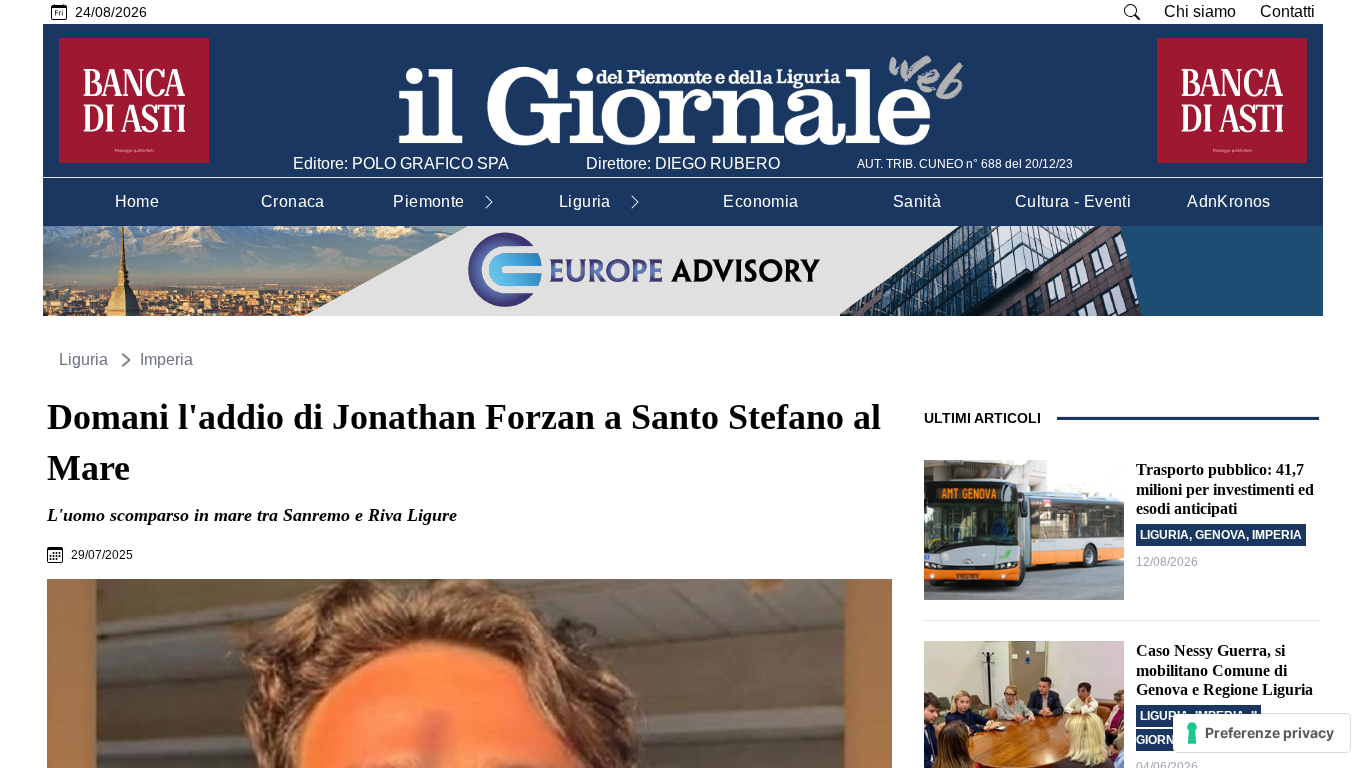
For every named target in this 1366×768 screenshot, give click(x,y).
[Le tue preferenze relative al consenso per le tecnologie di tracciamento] (1261, 733)
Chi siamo (1200, 11)
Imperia (166, 359)
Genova (1220, 535)
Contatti (1287, 11)
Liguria (83, 359)
